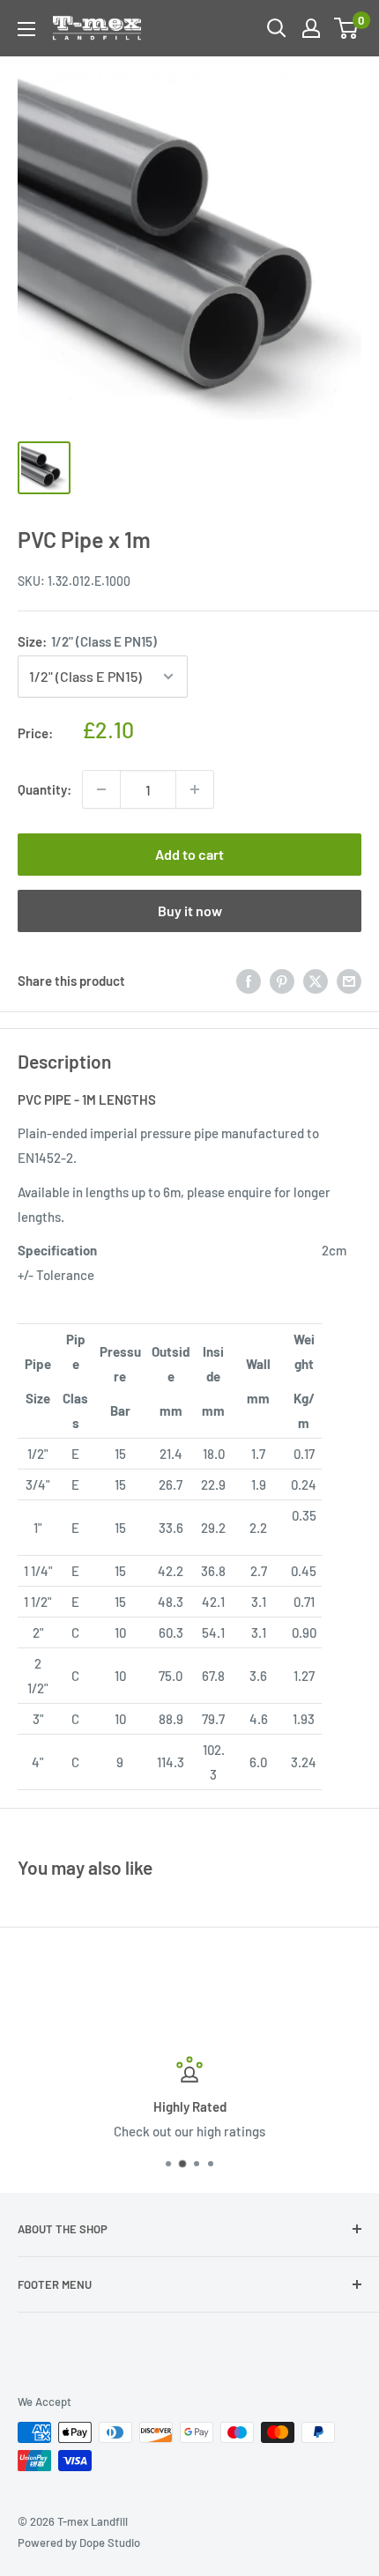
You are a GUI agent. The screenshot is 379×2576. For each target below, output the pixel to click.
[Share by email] (349, 981)
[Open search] (277, 28)
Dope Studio (110, 2543)
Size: (87, 641)
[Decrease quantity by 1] (101, 789)
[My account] (311, 28)
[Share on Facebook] (249, 981)
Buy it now (190, 910)
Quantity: (45, 789)
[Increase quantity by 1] (195, 789)
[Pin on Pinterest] (282, 981)
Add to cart (189, 854)
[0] (347, 28)
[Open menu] (26, 29)
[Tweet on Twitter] (316, 981)
